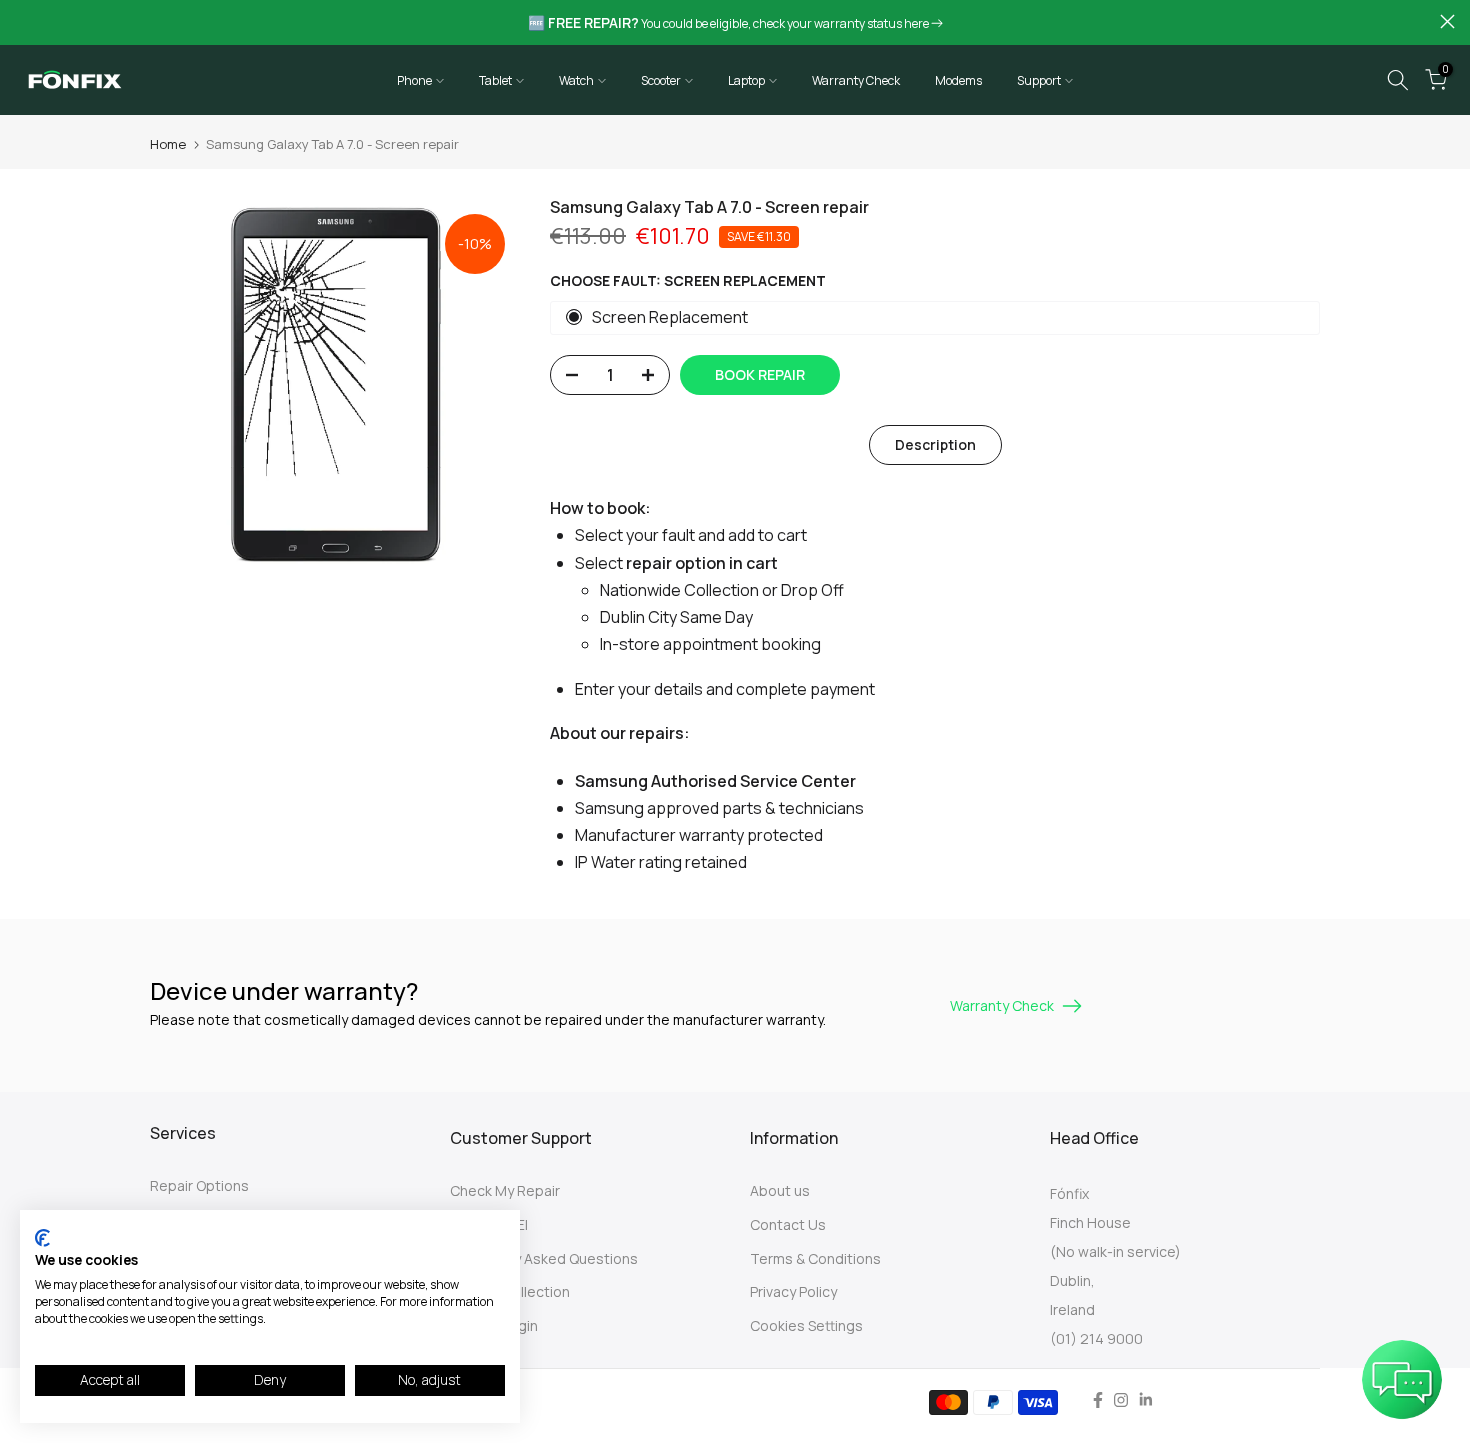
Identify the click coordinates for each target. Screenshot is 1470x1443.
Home (168, 144)
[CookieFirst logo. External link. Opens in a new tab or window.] (42, 1238)
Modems (958, 80)
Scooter (661, 80)
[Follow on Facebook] (1098, 1400)
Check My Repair (505, 1190)
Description (935, 444)
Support (1039, 80)
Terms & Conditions (815, 1258)
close (22, 21)
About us (780, 1190)
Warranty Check (856, 80)
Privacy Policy (793, 1291)
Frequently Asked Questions (544, 1258)
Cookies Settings (806, 1325)
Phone (414, 80)
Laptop (746, 80)
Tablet (495, 80)
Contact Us (788, 1224)
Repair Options (199, 1185)
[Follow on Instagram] (1121, 1400)
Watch (576, 80)
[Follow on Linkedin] (1145, 1400)
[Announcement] (735, 23)
